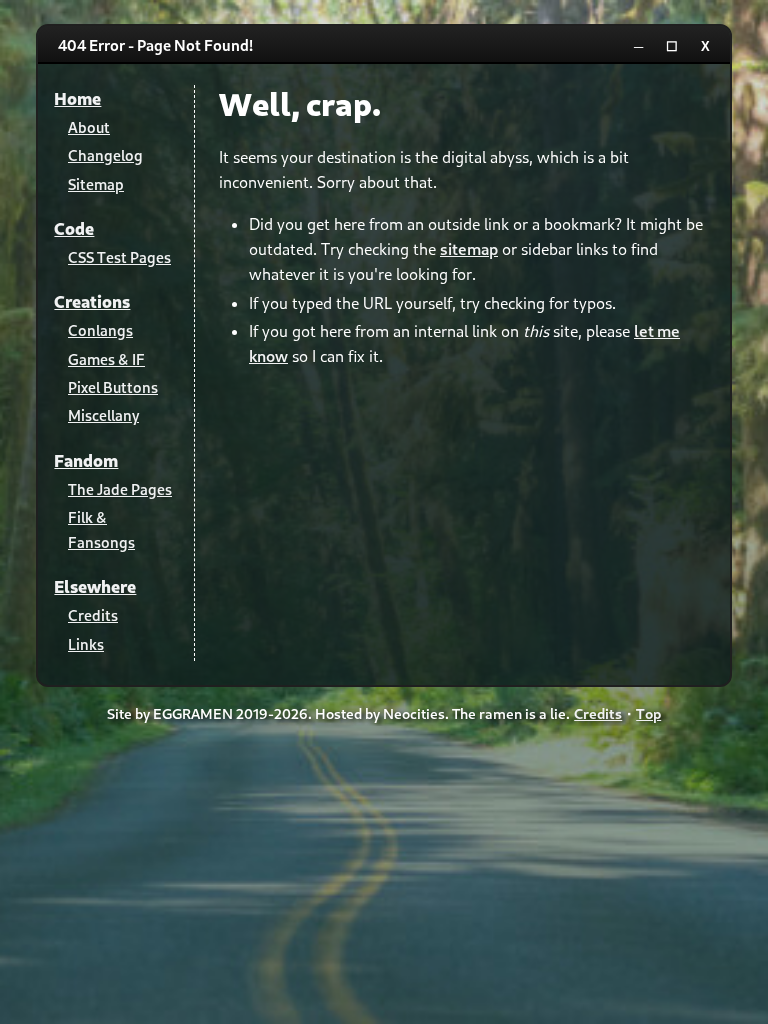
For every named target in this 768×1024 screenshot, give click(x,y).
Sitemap (96, 184)
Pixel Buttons (113, 387)
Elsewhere (95, 586)
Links (86, 644)
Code (74, 228)
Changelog (105, 155)
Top (648, 713)
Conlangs (100, 330)
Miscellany (103, 415)
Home (77, 98)
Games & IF (106, 359)
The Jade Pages (120, 489)
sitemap (469, 248)
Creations (92, 301)
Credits (93, 615)
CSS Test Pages (119, 257)
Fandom (86, 460)
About (89, 127)
